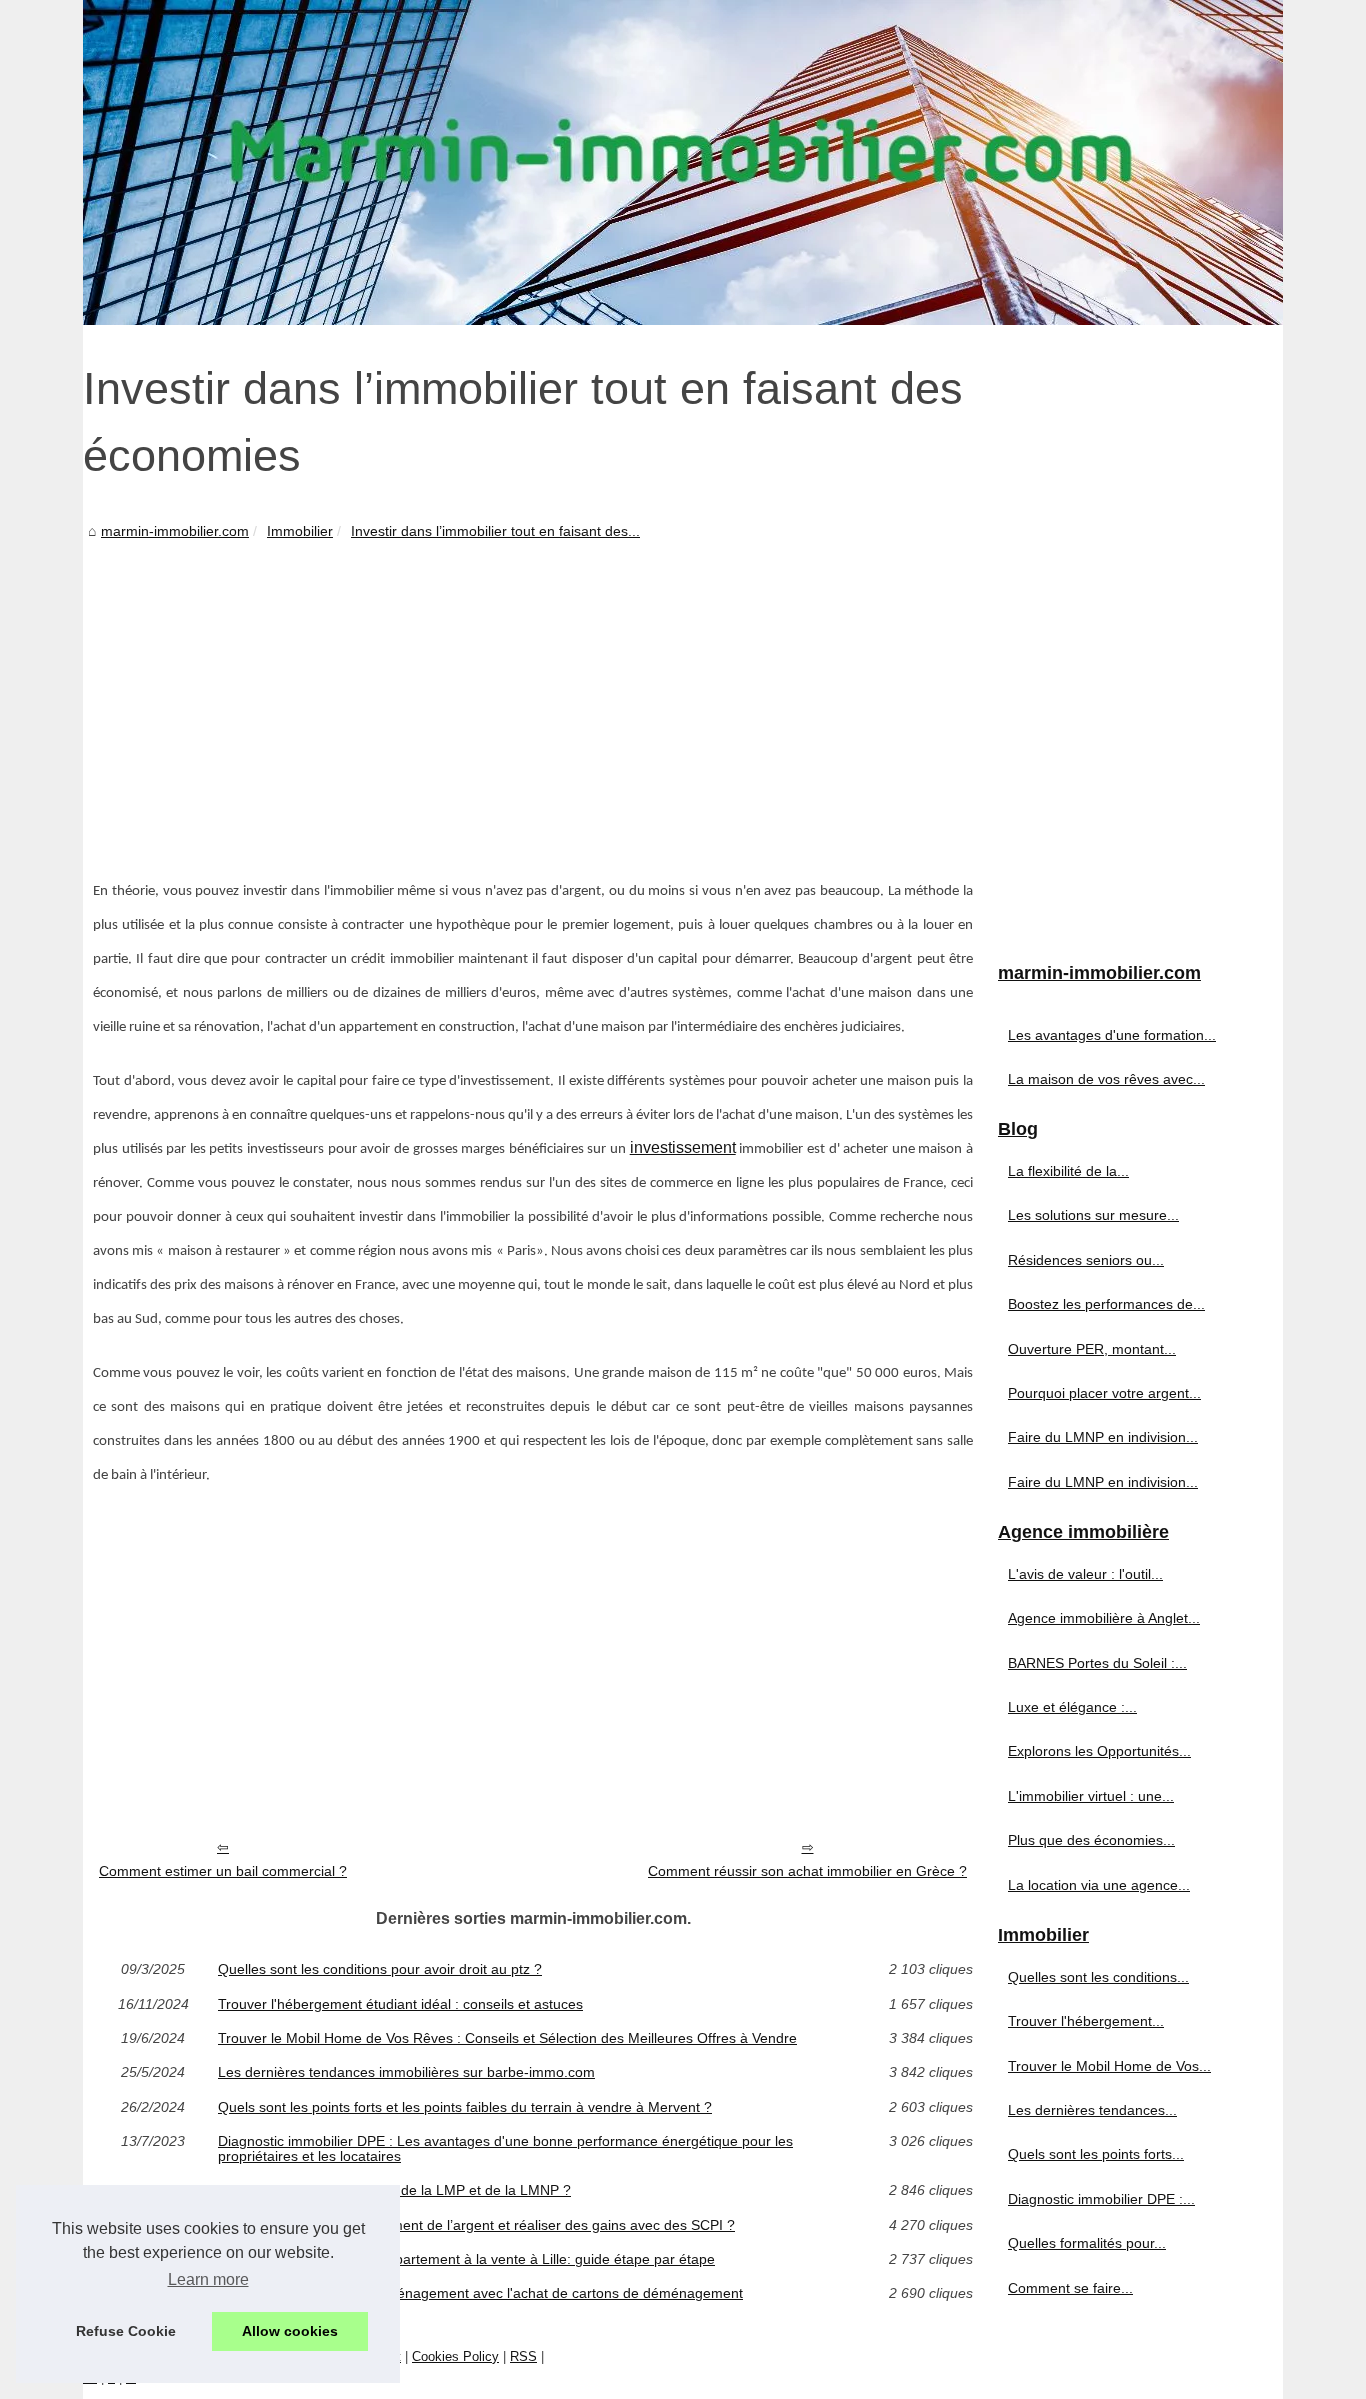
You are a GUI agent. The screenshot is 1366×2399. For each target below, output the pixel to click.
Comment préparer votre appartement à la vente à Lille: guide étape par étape (466, 2259)
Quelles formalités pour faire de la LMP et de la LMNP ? (394, 2190)
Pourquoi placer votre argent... (1104, 1393)
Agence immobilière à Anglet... (1104, 1618)
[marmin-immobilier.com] (683, 162)
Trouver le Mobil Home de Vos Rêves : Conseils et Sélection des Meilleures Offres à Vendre (507, 2038)
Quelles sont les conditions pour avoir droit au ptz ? (380, 1969)
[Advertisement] (533, 694)
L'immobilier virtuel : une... (1091, 1796)
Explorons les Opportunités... (1099, 1751)
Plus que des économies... (1091, 1840)
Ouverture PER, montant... (1092, 1349)
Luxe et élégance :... (1072, 1707)
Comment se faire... (1070, 2288)
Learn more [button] (208, 2279)
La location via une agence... (1099, 1885)
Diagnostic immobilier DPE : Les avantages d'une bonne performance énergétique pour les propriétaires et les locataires (505, 2148)
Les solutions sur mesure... (1093, 1215)
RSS (523, 2356)
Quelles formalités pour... (1087, 2243)
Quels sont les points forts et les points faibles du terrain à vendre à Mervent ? (465, 2107)
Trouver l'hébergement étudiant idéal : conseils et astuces (400, 2004)
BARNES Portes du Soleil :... (1097, 1663)
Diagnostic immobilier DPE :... (1101, 2199)
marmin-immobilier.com (175, 531)
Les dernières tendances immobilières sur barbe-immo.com (406, 2072)
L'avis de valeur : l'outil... (1085, 1574)
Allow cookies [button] (290, 2331)
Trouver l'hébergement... (1086, 2021)
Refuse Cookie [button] (126, 2331)
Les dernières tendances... (1092, 2110)
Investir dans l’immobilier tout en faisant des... (495, 531)
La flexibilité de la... (1068, 1171)
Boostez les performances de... (1106, 1304)
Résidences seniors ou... (1086, 1260)
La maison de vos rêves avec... (1106, 1079)
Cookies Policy (455, 2356)
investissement (683, 1147)
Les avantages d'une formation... (1112, 1035)
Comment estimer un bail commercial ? (223, 1871)
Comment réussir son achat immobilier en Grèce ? (807, 1871)
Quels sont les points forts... (1096, 2154)
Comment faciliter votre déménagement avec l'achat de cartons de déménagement (480, 2293)
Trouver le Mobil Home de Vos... (1109, 2066)
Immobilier (300, 531)
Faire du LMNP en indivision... (1103, 1437)
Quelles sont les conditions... (1098, 1977)
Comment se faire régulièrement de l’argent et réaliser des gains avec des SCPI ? (476, 2225)
